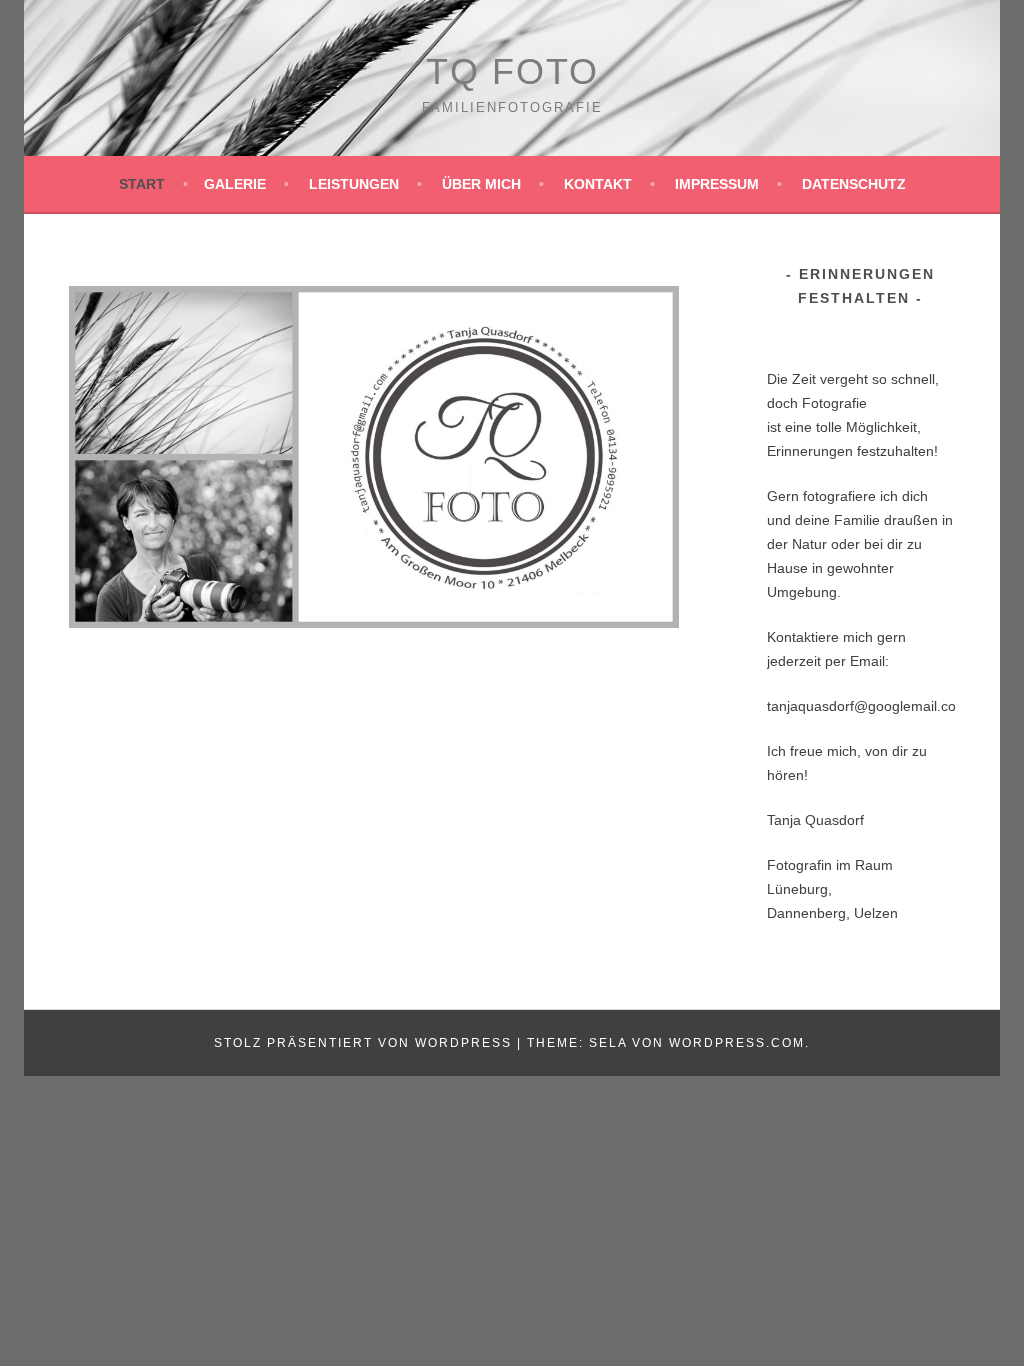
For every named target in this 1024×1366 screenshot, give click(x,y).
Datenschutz (854, 184)
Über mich (481, 184)
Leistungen (354, 184)
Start (142, 184)
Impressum (717, 184)
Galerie (235, 184)
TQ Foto (512, 71)
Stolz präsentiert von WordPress (363, 1043)
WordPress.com (737, 1043)
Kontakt (598, 184)
